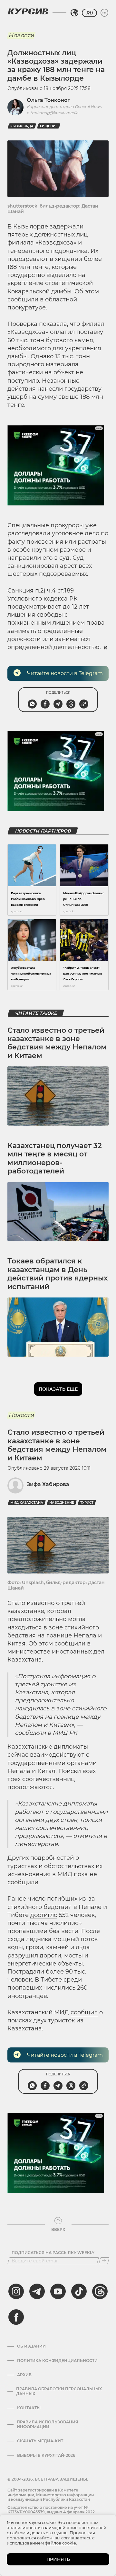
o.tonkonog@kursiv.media (53, 113)
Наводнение (62, 1503)
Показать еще (58, 1389)
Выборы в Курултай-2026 (46, 2456)
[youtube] (58, 2291)
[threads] (100, 2291)
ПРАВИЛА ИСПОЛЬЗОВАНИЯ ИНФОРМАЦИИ (48, 2424)
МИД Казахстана (27, 1503)
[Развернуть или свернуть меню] (104, 13)
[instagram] (16, 2291)
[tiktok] (79, 2291)
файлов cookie (60, 2543)
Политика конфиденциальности (57, 2361)
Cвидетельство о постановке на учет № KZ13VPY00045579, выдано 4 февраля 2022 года (51, 2512)
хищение (49, 126)
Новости (21, 35)
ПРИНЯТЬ (58, 2559)
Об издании (31, 2346)
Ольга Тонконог (48, 100)
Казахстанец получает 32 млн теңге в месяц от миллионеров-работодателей (55, 1158)
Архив (24, 2375)
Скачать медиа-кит (40, 2441)
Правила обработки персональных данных (59, 2391)
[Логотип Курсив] (28, 11)
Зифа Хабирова (48, 1484)
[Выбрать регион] (74, 13)
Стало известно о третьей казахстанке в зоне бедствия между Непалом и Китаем (57, 1043)
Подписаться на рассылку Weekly (53, 2253)
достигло (44, 1915)
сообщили (23, 299)
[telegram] (37, 2291)
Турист (87, 1503)
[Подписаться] (104, 2261)
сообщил (84, 2012)
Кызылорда (22, 126)
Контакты (29, 2408)
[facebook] (16, 2317)
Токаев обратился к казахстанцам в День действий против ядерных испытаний (58, 1274)
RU (89, 13)
